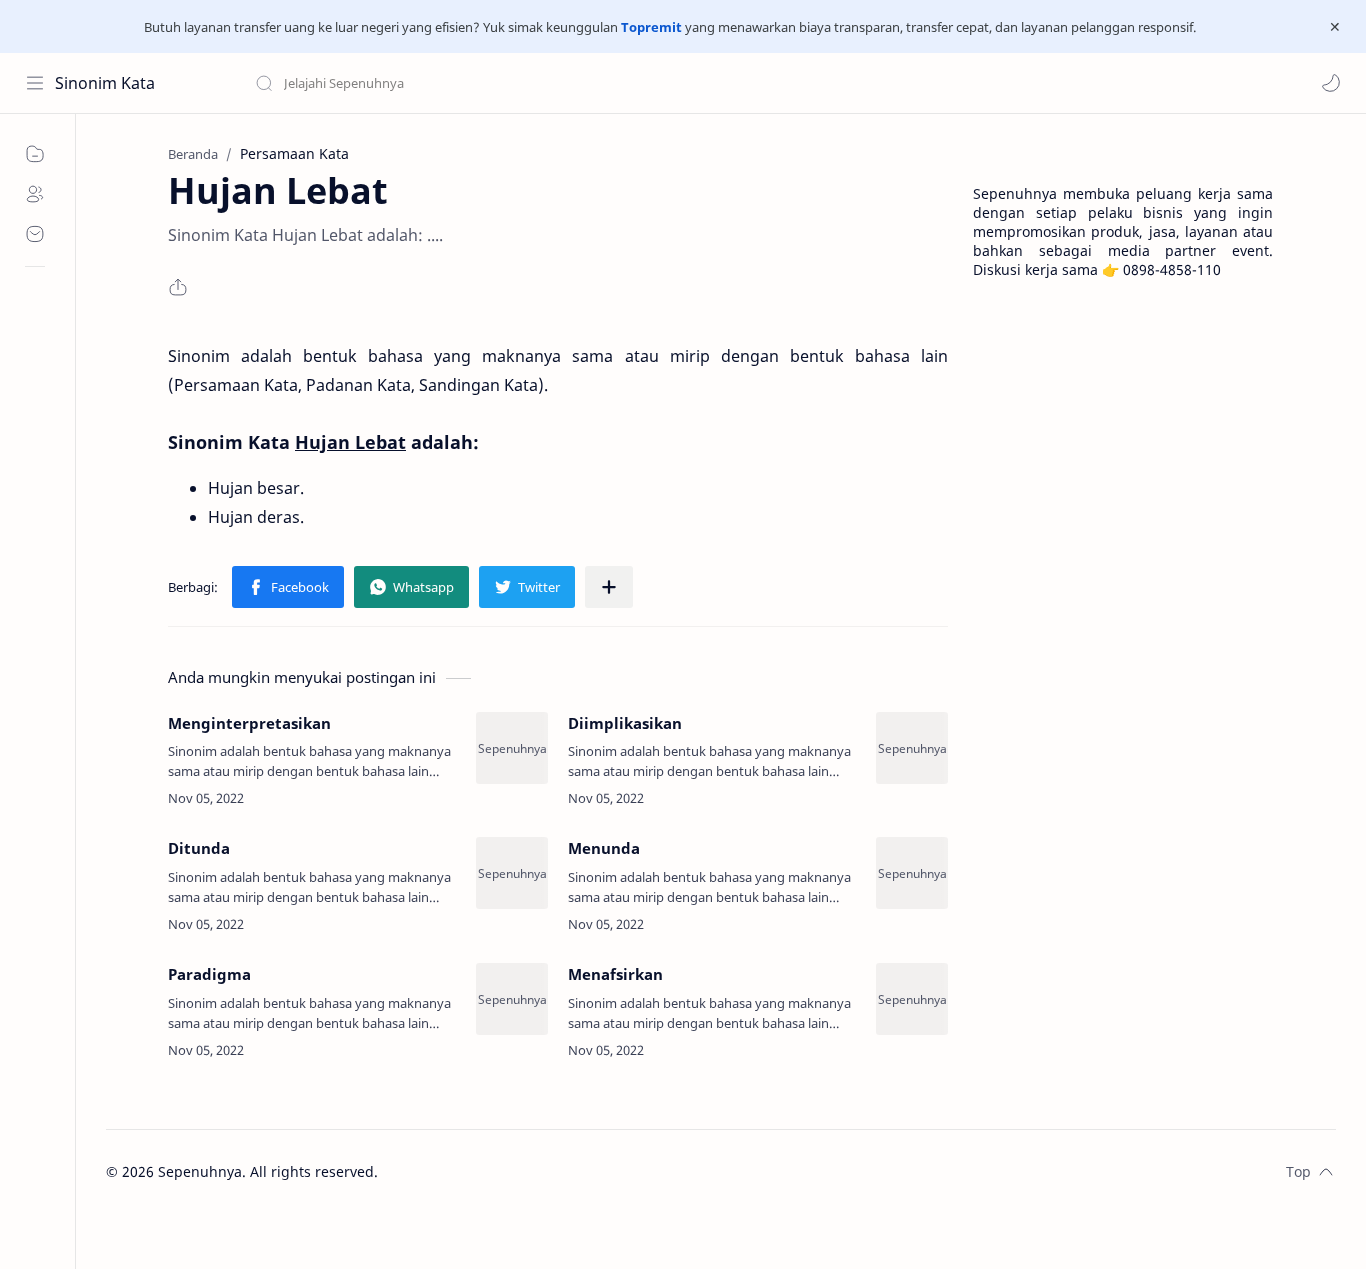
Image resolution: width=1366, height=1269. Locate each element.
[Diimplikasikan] (912, 748)
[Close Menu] (1335, 27)
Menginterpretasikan (249, 723)
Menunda (604, 848)
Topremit (651, 27)
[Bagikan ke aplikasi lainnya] (609, 587)
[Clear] (569, 83)
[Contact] (35, 234)
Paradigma (209, 974)
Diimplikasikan (625, 723)
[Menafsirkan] (912, 999)
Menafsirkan (615, 974)
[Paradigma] (512, 999)
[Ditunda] (512, 873)
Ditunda (199, 848)
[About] (35, 194)
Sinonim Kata (105, 83)
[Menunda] (912, 873)
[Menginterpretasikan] (512, 748)
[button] (1331, 83)
